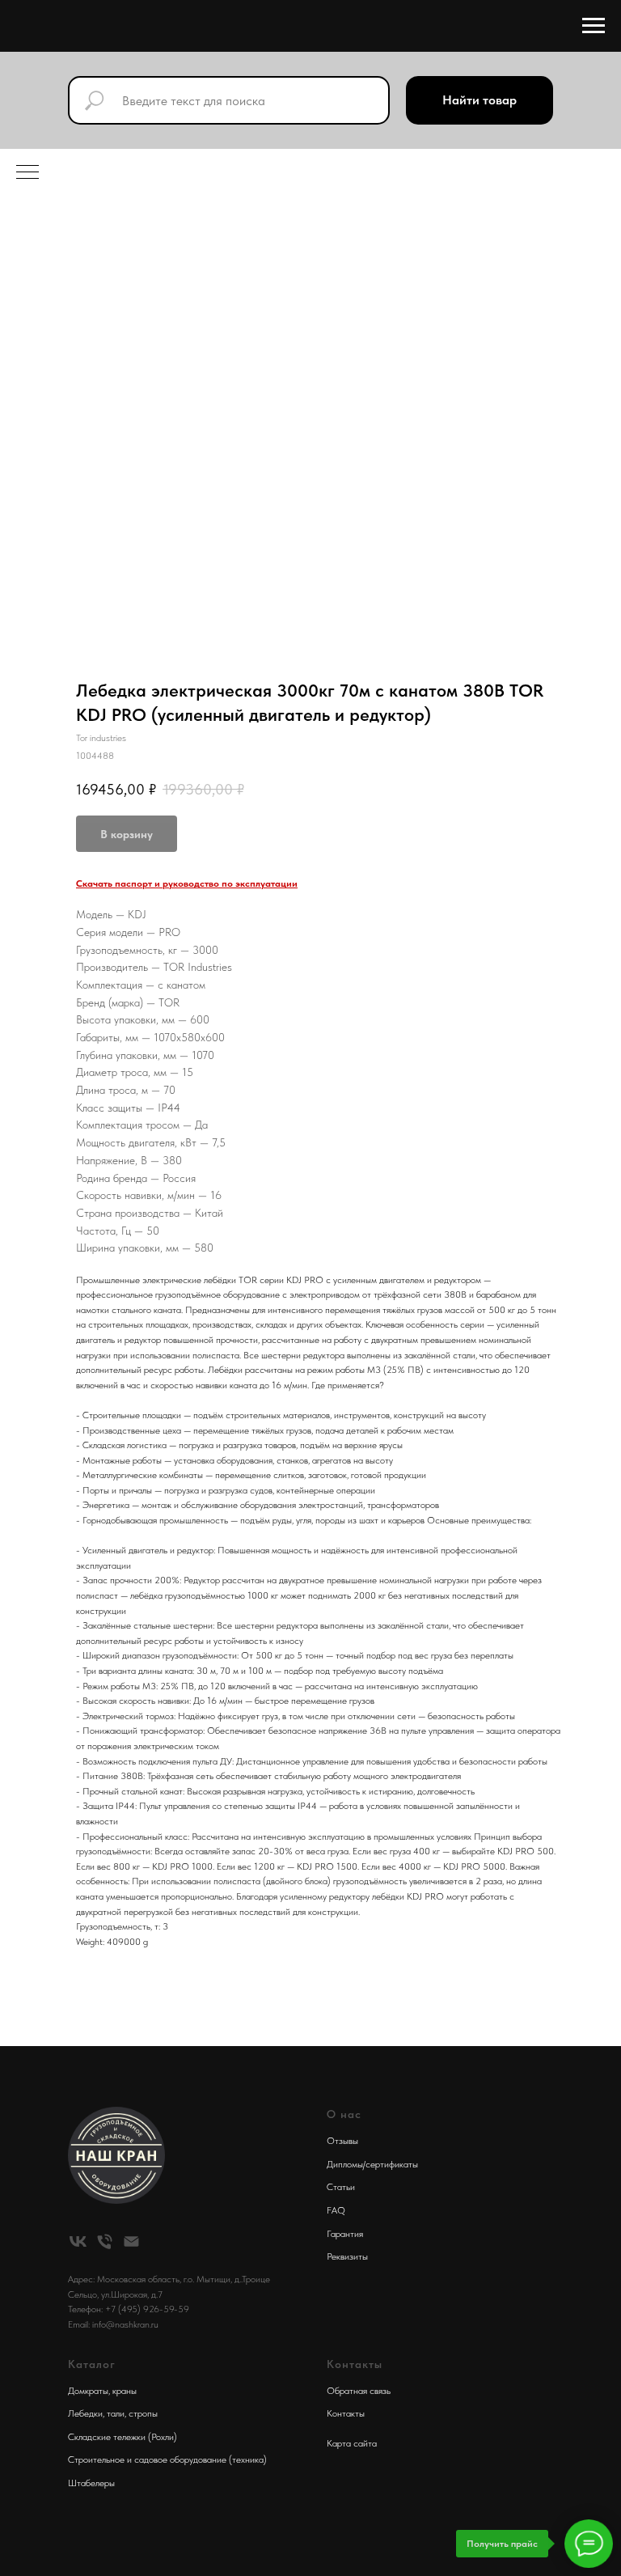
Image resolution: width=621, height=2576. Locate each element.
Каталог (92, 2364)
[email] (131, 2241)
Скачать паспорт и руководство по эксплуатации (187, 883)
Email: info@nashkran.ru (113, 2324)
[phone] (105, 2241)
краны (125, 2391)
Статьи (341, 2187)
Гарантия (345, 2234)
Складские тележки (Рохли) (123, 2437)
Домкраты (88, 2391)
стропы (143, 2413)
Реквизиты (347, 2256)
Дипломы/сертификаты (372, 2164)
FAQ (336, 2210)
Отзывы (342, 2141)
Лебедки (85, 2413)
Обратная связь (359, 2391)
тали (116, 2413)
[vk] (78, 2241)
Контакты (346, 2413)
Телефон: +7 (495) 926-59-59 (129, 2309)
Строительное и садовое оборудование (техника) (167, 2459)
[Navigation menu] (594, 26)
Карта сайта (352, 2443)
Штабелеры (91, 2483)
